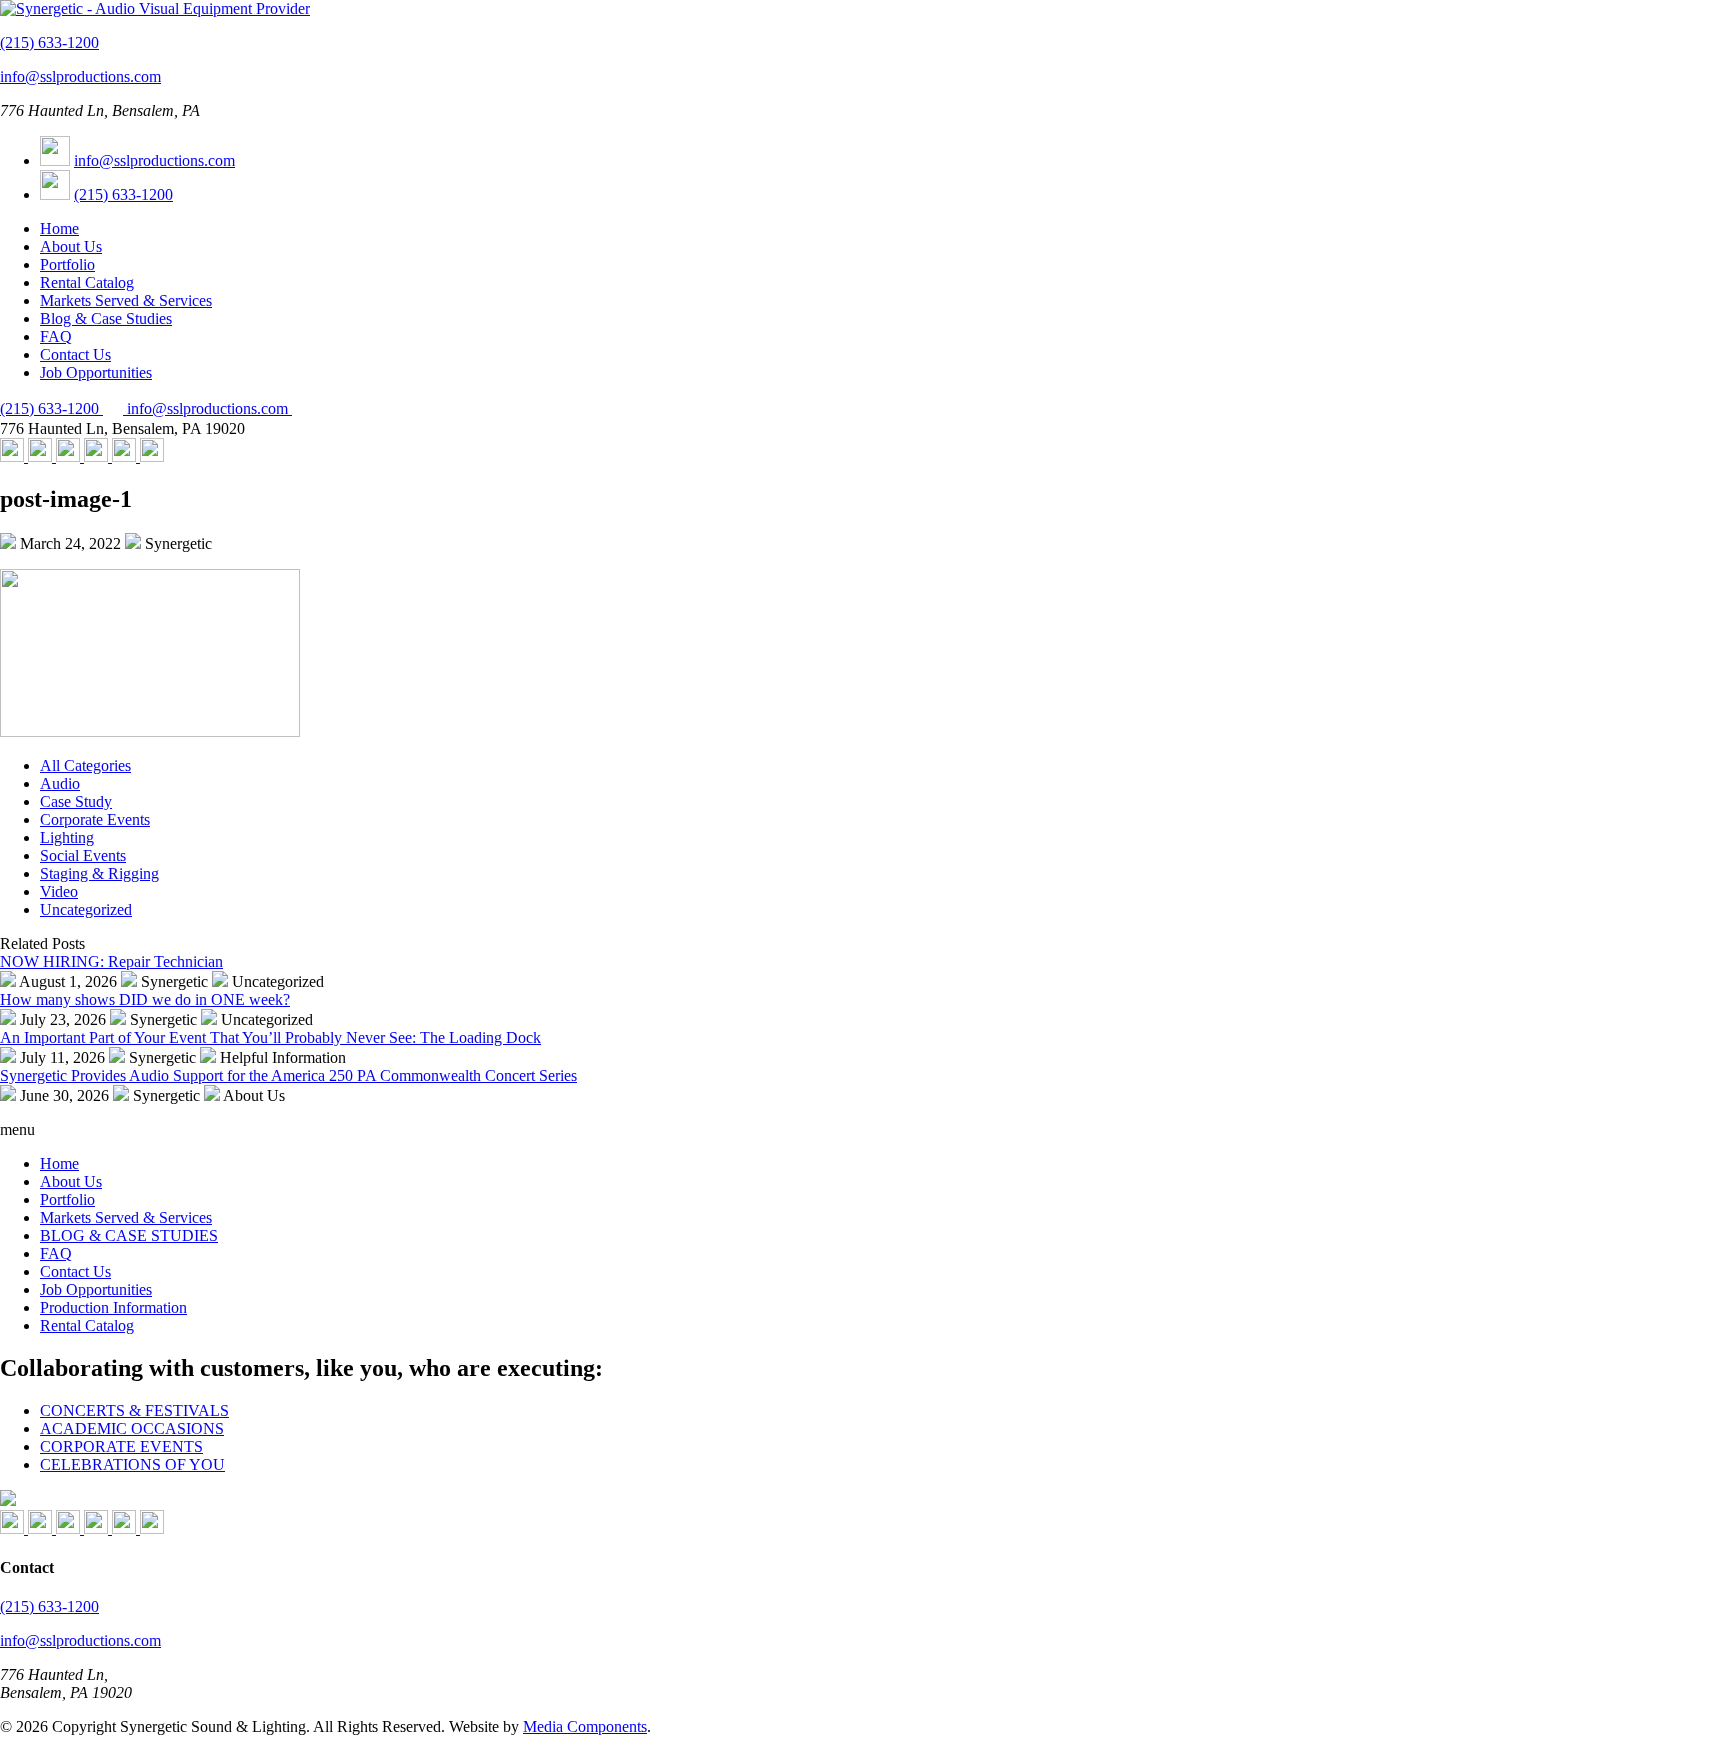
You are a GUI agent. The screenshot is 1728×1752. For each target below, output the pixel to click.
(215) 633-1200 (49, 42)
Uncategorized (86, 909)
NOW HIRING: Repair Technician (111, 961)
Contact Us (75, 354)
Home (59, 228)
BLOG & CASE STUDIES (129, 1235)
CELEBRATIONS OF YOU (132, 1464)
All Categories (85, 765)
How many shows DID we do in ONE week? (145, 999)
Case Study (76, 801)
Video (59, 891)
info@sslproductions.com (80, 76)
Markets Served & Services (126, 300)
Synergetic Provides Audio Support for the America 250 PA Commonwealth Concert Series (288, 1075)
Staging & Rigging (99, 873)
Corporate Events (95, 819)
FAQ (56, 336)
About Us (71, 246)
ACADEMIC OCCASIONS (132, 1428)
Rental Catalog (87, 282)
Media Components (585, 1726)
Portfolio (67, 264)
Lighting (67, 837)
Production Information (113, 1307)
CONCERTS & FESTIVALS (134, 1410)
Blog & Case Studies (106, 318)
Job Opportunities (96, 372)
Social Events (83, 855)
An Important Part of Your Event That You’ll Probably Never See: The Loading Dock (270, 1037)
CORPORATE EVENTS (121, 1446)
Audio (60, 783)
